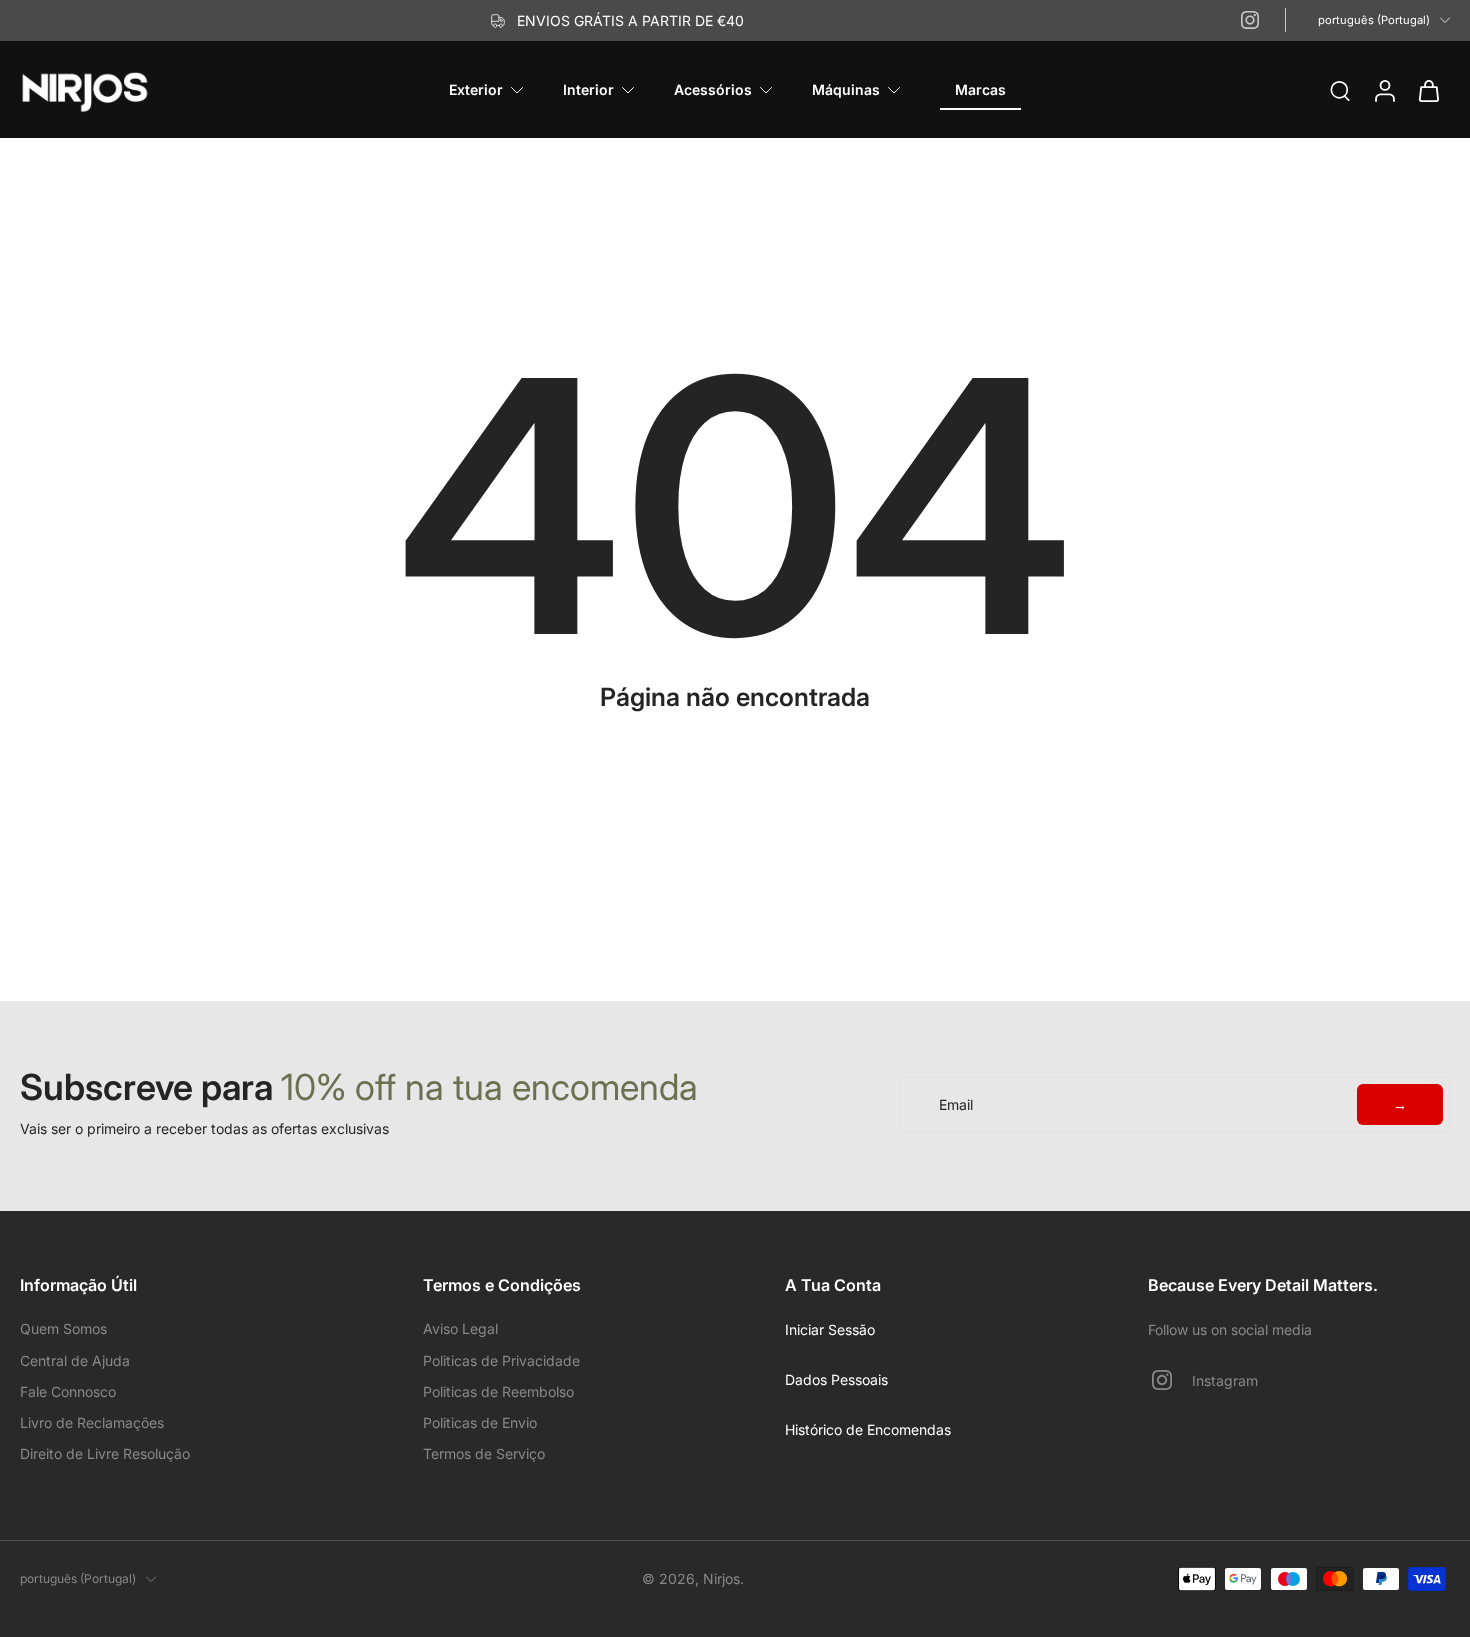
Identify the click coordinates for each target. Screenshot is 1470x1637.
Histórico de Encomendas (868, 1429)
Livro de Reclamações (92, 1422)
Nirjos (721, 1578)
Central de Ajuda (75, 1360)
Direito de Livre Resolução (105, 1453)
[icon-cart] (1428, 90)
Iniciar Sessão (830, 1329)
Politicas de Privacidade (501, 1360)
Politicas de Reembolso (498, 1391)
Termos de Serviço (484, 1453)
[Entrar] (1384, 89)
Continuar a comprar (735, 735)
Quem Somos (63, 1328)
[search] (1340, 90)
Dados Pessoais (836, 1379)
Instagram (1225, 1380)
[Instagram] (1250, 20)
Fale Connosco (68, 1391)
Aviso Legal (460, 1328)
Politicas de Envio (480, 1422)
